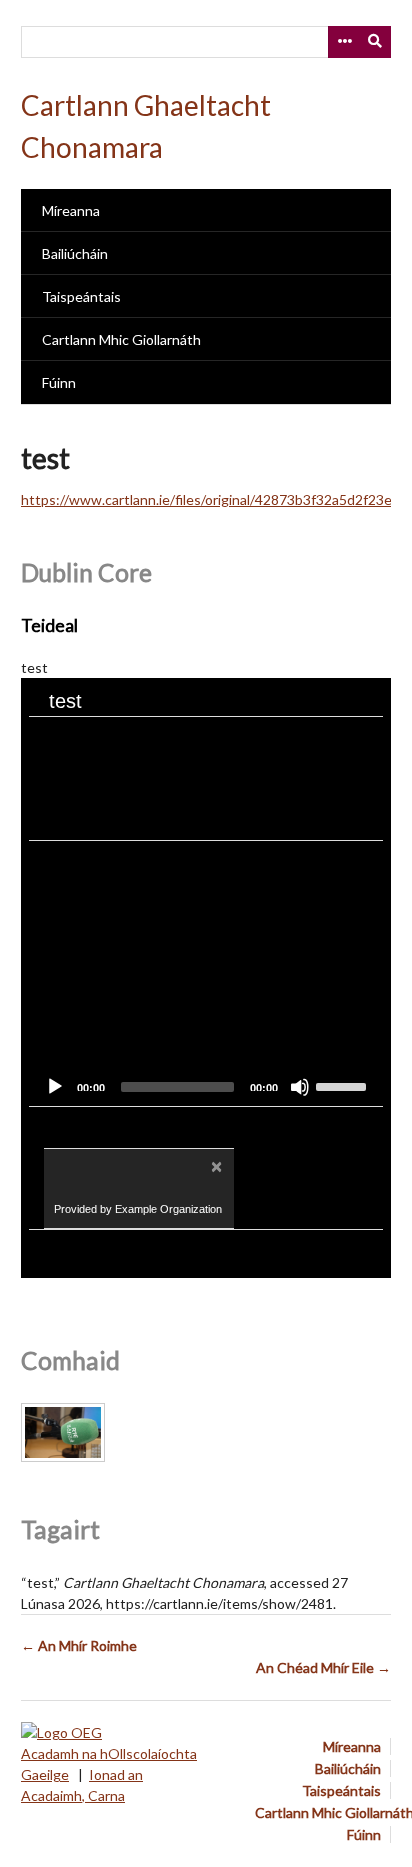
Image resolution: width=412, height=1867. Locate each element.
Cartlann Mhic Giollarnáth (121, 339)
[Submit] (376, 42)
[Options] (344, 42)
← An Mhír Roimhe (79, 1645)
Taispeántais (81, 296)
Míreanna (71, 210)
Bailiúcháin (75, 253)
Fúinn (59, 382)
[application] (206, 973)
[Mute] (300, 1087)
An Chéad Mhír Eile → (323, 1667)
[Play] (55, 1087)
